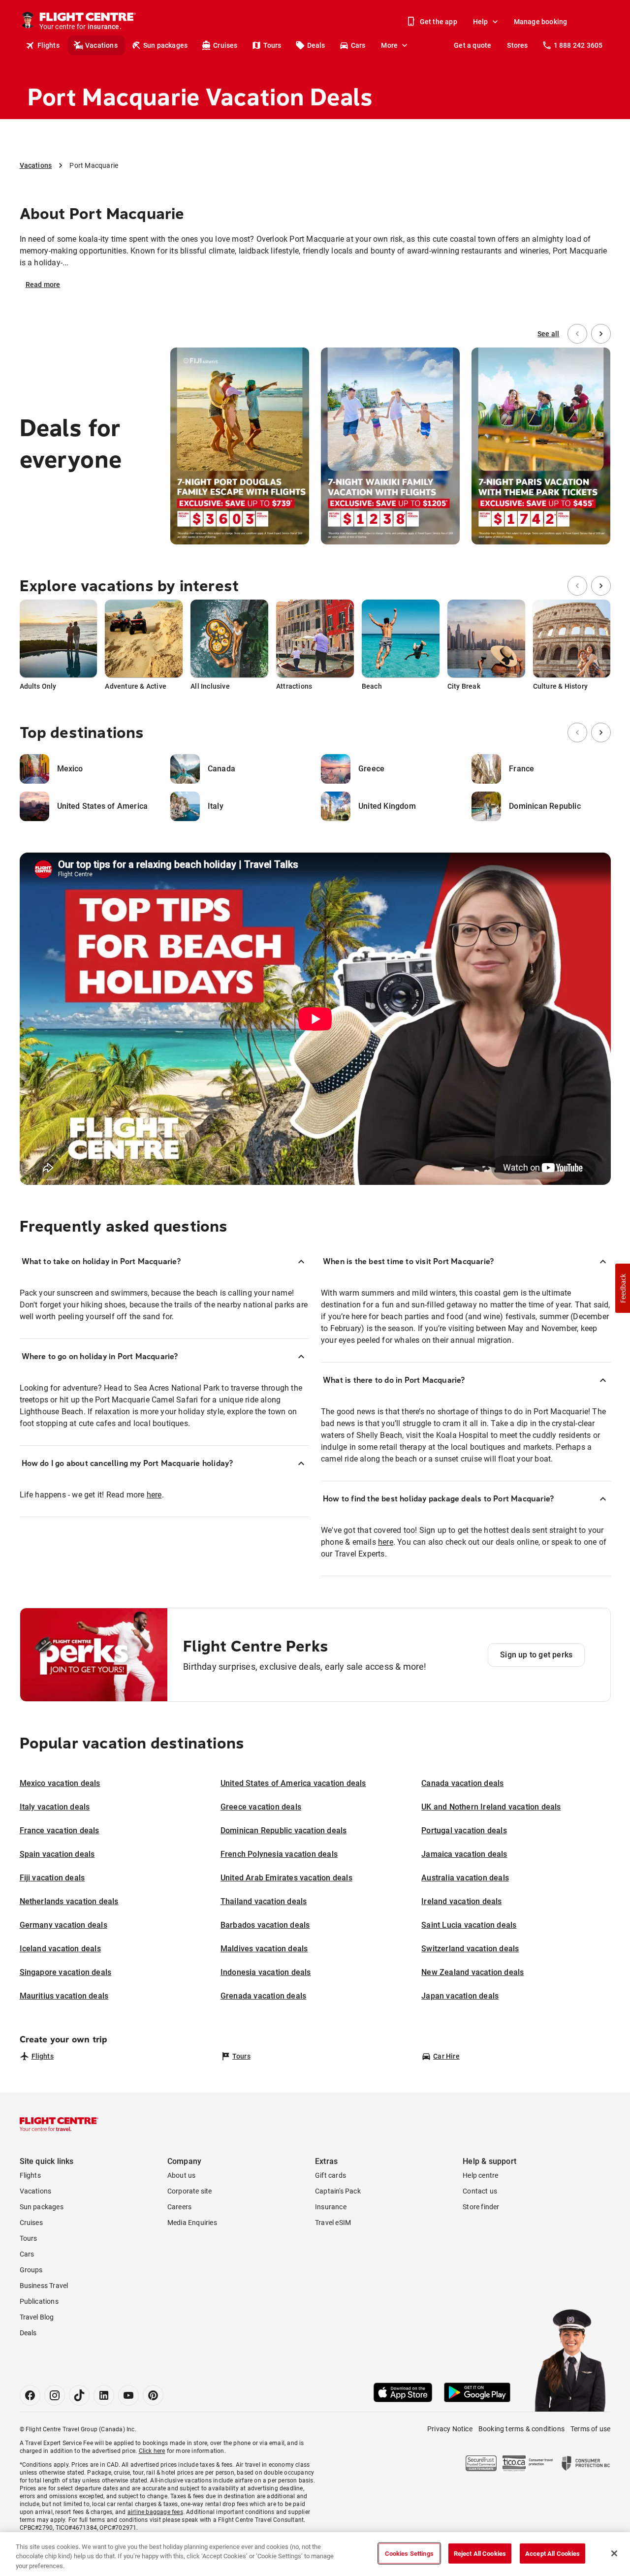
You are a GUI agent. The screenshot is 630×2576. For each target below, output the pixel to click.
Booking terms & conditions (521, 2429)
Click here (152, 2451)
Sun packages (165, 45)
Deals (316, 45)
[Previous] (577, 334)
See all (548, 334)
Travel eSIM (333, 2223)
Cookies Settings (409, 2553)
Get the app (439, 22)
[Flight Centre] (59, 2124)
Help (481, 22)
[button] (623, 1288)
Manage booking (541, 22)
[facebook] (30, 2395)
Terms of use (590, 2429)
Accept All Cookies (552, 2553)
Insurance (331, 2207)
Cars (358, 45)
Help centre (480, 2175)
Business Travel (44, 2286)
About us (182, 2175)
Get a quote (472, 45)
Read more (43, 285)
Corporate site (190, 2191)
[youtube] (128, 2395)
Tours (272, 45)
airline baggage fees (155, 2512)
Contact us (480, 2191)
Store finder (481, 2207)
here (154, 1495)
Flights (48, 45)
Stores (517, 45)
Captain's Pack (338, 2191)
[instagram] (55, 2395)
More (389, 45)
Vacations (101, 45)
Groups (31, 2270)
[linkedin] (104, 2395)
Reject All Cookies (480, 2553)
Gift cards (331, 2175)
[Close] (614, 2553)
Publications (39, 2301)
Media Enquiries (192, 2223)
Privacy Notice (450, 2429)
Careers (179, 2207)
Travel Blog (37, 2317)
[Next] (601, 334)
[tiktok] (79, 2395)
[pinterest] (153, 2395)
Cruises (225, 45)
